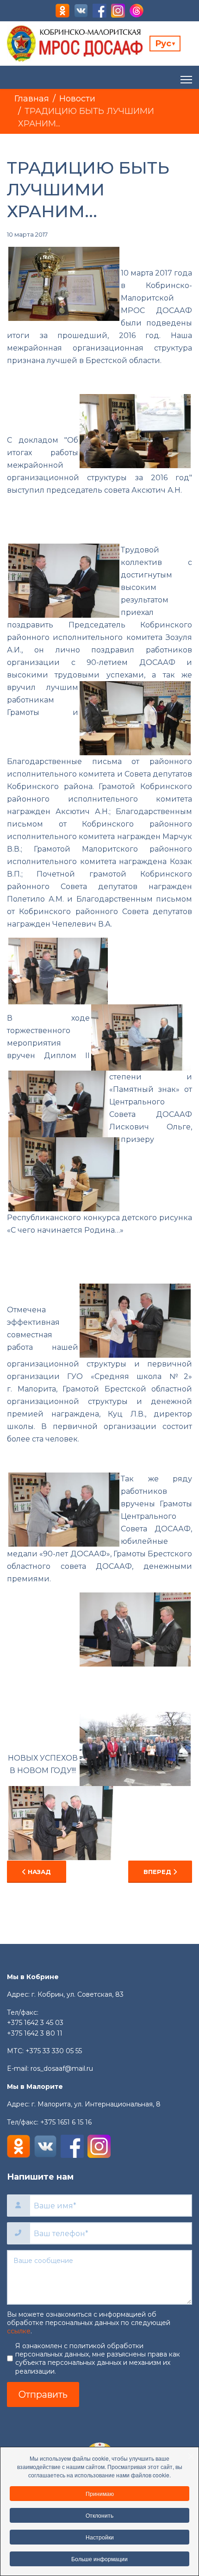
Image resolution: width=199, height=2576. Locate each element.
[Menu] (186, 80)
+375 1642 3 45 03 (35, 2023)
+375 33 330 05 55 (54, 2051)
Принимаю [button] (100, 2493)
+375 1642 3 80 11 (35, 2033)
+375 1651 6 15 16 (66, 2122)
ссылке (19, 2331)
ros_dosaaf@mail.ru (62, 2068)
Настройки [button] (100, 2537)
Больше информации (99, 2559)
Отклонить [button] (99, 2515)
